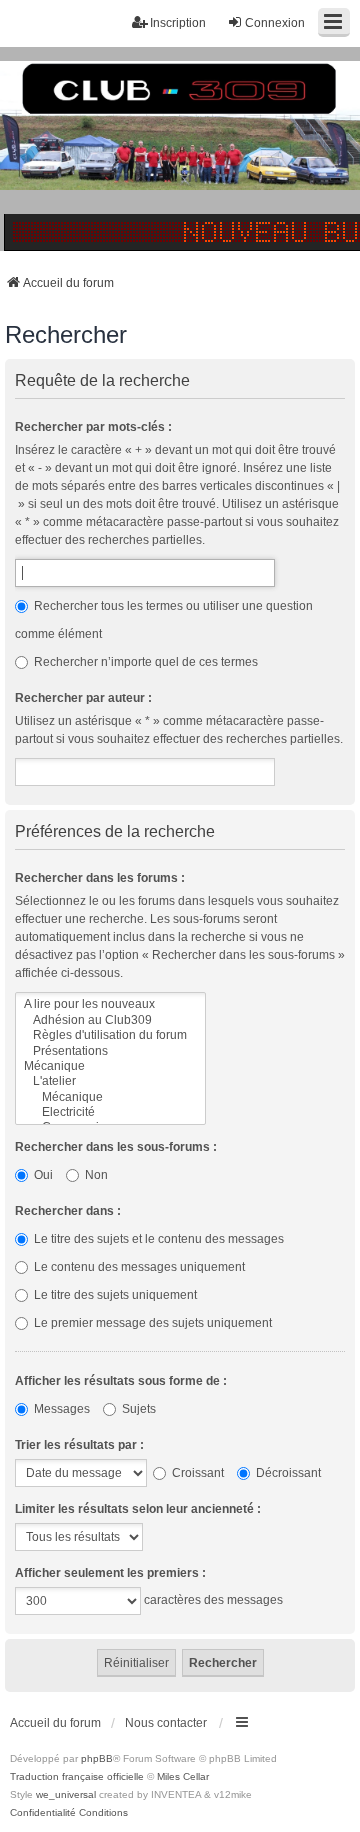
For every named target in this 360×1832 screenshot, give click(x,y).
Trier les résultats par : (79, 1445)
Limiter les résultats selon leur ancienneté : (138, 1509)
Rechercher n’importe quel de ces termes (144, 662)
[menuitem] (43, 1813)
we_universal (66, 1794)
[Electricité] (110, 1112)
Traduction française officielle (77, 1776)
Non (95, 1175)
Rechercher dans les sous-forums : (116, 1147)
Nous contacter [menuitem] (166, 1723)
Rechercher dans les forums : (100, 878)
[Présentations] (110, 1051)
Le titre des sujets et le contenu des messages (157, 1239)
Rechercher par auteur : (83, 698)
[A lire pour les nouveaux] (110, 1004)
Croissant (196, 1473)
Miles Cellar (183, 1776)
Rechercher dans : (68, 1211)
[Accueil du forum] (180, 149)
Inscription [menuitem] (178, 23)
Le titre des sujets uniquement (114, 1295)
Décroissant (287, 1473)
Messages (60, 1409)
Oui (42, 1175)
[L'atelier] (110, 1081)
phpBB (97, 1758)
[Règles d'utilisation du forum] (110, 1035)
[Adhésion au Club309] (110, 1020)
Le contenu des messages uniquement (138, 1267)
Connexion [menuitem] (275, 23)
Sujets (137, 1409)
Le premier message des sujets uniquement (151, 1323)
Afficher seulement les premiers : (110, 1573)
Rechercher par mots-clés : (93, 427)
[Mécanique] (110, 1066)
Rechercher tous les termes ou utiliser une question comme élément (164, 620)
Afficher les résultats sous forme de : (121, 1381)
